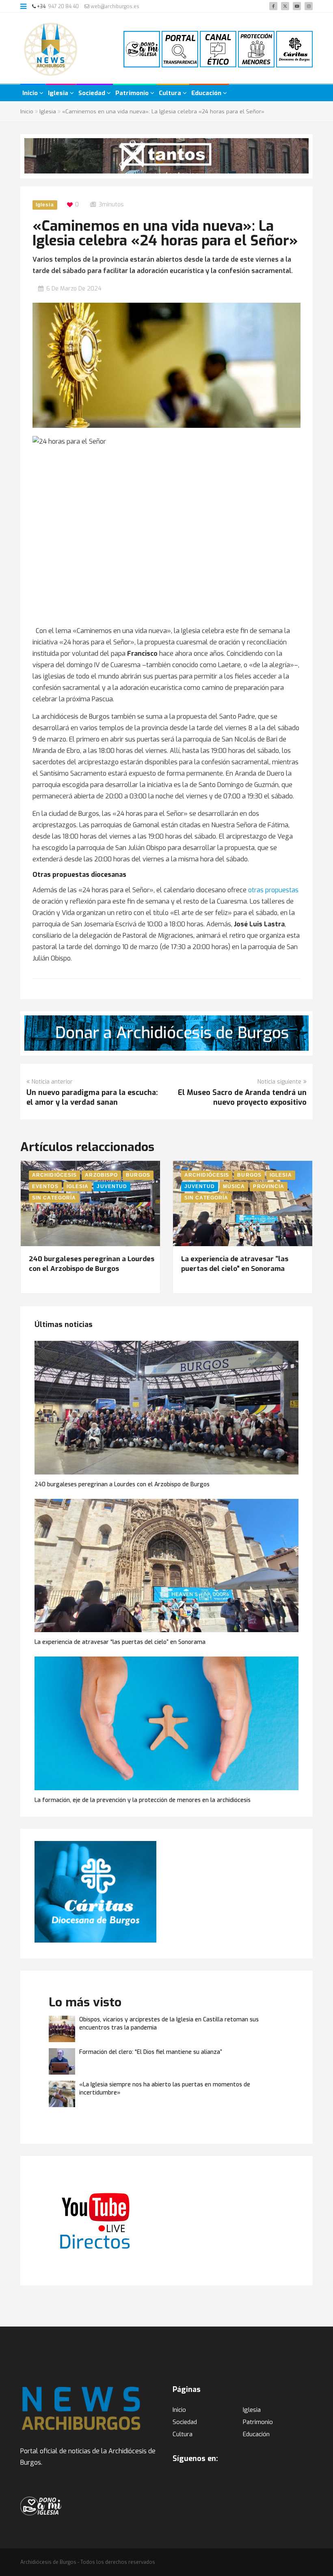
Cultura (171, 93)
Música (234, 1186)
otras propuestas (273, 890)
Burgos (138, 1175)
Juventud (112, 1186)
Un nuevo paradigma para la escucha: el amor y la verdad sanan (92, 1097)
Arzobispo (101, 1175)
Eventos (45, 1186)
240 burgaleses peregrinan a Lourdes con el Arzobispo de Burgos (92, 1264)
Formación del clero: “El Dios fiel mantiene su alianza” (151, 2052)
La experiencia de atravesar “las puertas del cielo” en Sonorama (235, 1264)
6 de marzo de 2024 (74, 289)
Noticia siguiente (279, 1082)
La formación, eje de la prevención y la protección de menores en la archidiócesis (143, 1800)
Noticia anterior (52, 1082)
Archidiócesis (54, 1175)
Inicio (31, 93)
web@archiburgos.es (114, 7)
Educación (207, 93)
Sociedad (93, 93)
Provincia (269, 1186)
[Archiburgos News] (51, 49)
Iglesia (59, 93)
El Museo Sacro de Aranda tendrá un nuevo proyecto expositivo (242, 1097)
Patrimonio (133, 93)
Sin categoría (54, 1198)
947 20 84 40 (63, 7)
